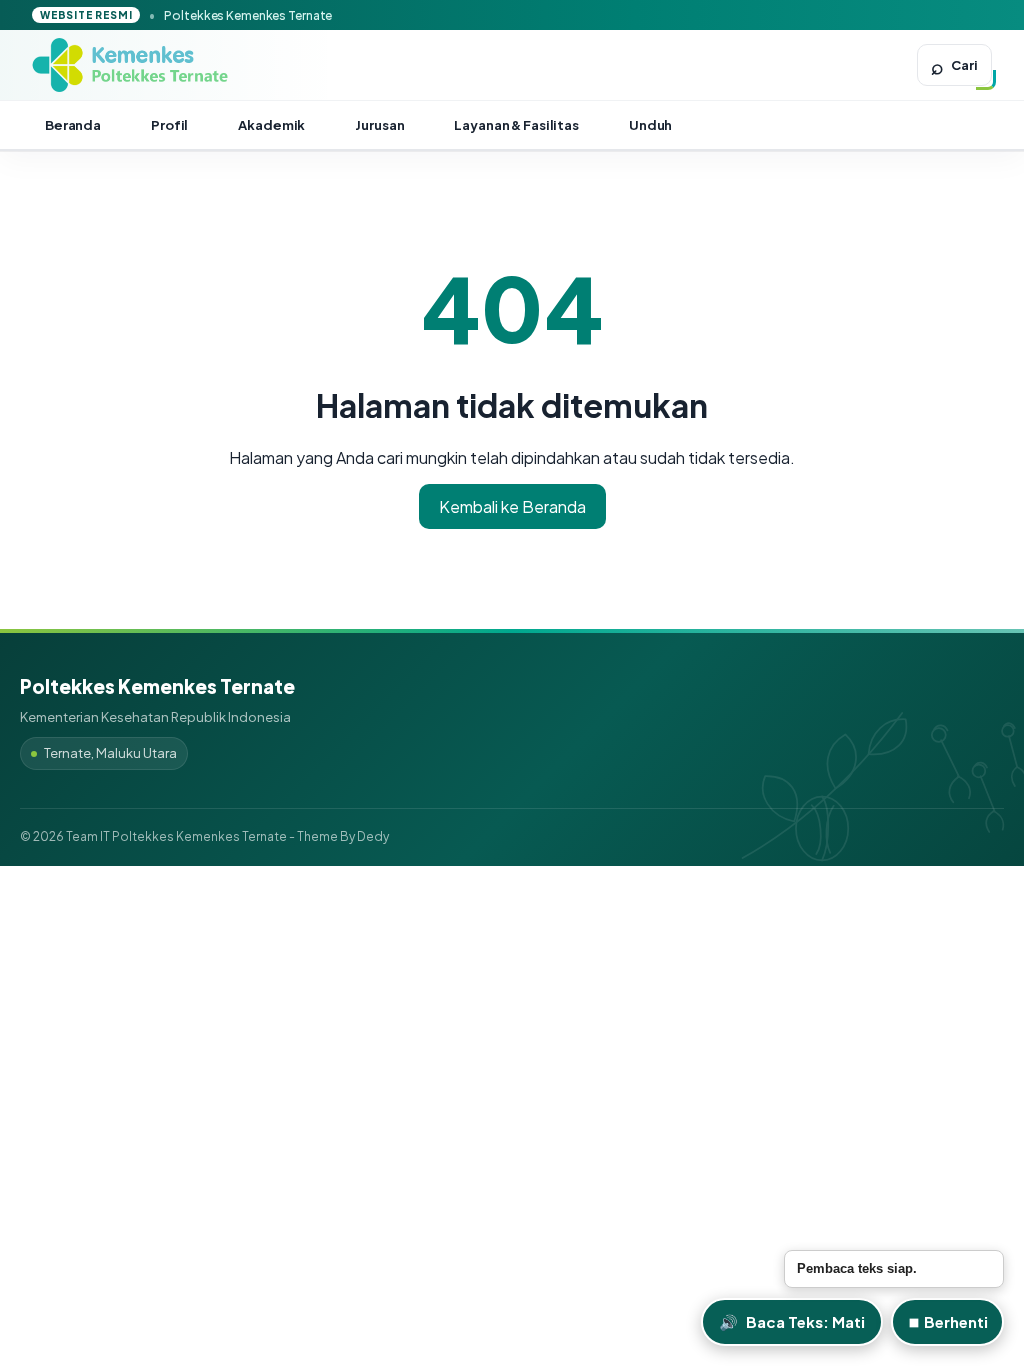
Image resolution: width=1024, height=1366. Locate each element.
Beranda (73, 125)
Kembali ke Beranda (512, 506)
